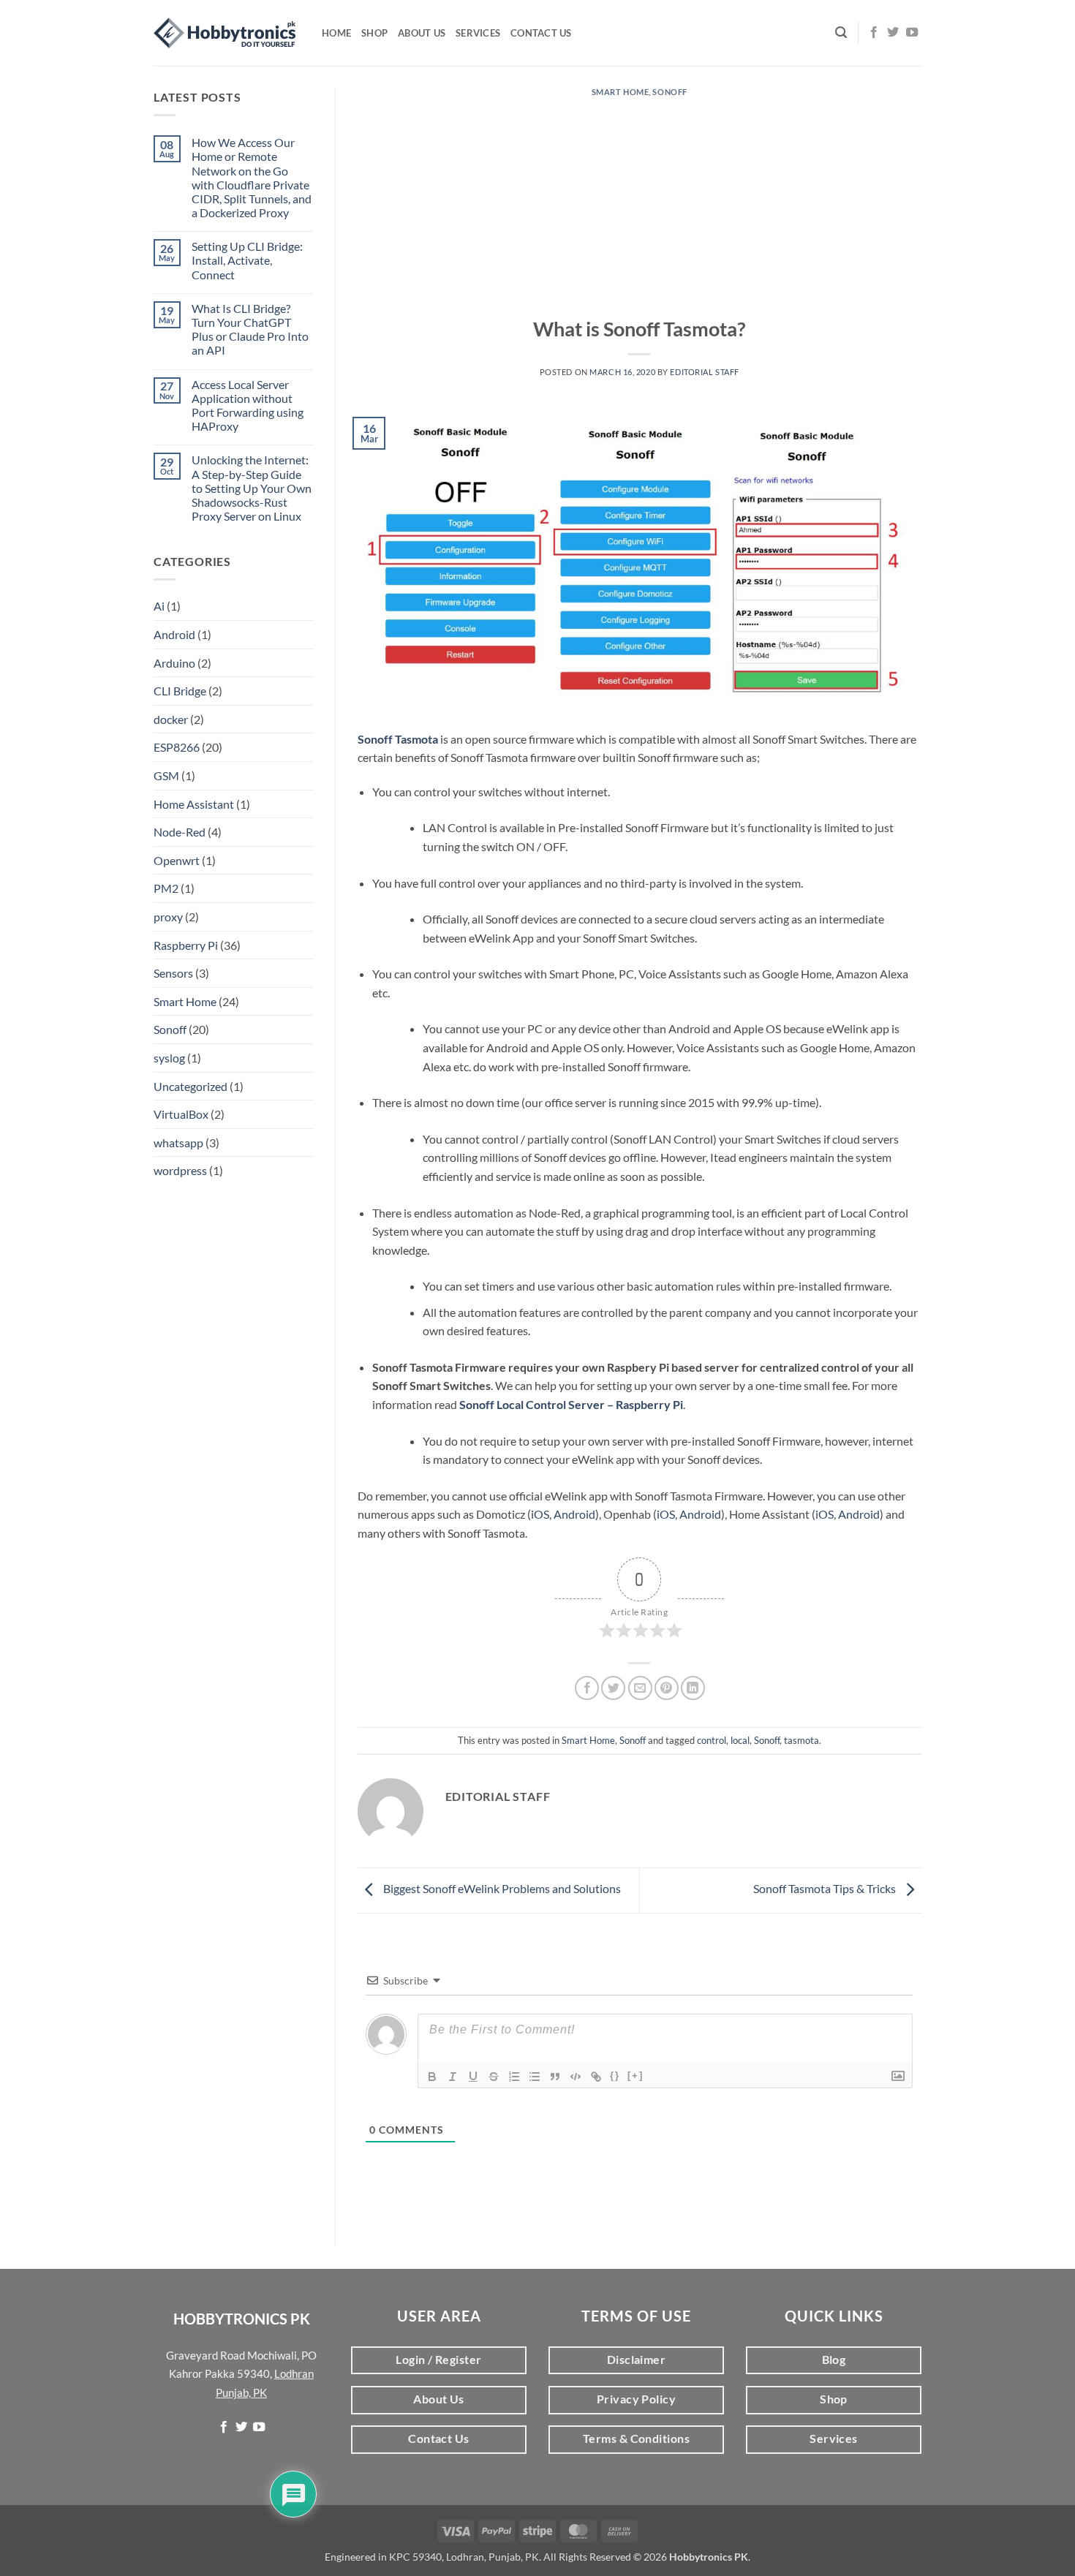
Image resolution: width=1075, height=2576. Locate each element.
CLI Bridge (180, 691)
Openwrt (177, 860)
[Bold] (432, 2077)
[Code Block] (576, 2077)
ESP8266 (177, 747)
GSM (166, 775)
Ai (159, 606)
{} (615, 2075)
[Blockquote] (555, 2077)
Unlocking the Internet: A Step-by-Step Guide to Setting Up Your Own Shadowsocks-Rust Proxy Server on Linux (252, 488)
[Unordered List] (535, 2077)
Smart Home (185, 1001)
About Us (422, 33)
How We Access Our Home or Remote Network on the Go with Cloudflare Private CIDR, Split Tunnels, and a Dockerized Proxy (252, 177)
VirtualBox (181, 1114)
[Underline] (473, 2077)
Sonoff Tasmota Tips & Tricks (826, 1888)
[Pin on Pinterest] (667, 1688)
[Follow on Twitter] (893, 33)
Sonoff (170, 1029)
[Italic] (453, 2077)
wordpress (180, 1170)
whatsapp (178, 1142)
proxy (168, 917)
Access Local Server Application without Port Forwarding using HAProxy (248, 405)
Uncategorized (191, 1086)
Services (478, 33)
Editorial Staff (704, 372)
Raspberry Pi (186, 945)
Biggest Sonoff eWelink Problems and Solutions (501, 1888)
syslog (169, 1058)
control (712, 1740)
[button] (841, 33)
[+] (635, 2075)
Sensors (173, 973)
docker (171, 719)
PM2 (166, 888)
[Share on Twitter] (613, 1688)
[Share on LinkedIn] (693, 1688)
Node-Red (180, 832)
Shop (374, 33)
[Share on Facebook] (587, 1688)
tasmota (801, 1740)
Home (336, 33)
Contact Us (541, 33)
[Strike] (494, 2077)
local (740, 1740)
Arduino (174, 663)
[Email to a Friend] (640, 1688)
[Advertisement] (640, 206)
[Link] (596, 2077)
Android (174, 634)
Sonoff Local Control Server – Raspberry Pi (571, 1404)
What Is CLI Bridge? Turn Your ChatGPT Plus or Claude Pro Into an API (250, 329)
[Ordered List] (514, 2077)
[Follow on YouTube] (912, 33)
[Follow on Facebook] (874, 33)
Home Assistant (194, 804)
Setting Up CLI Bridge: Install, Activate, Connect (247, 260)
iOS (540, 1514)
